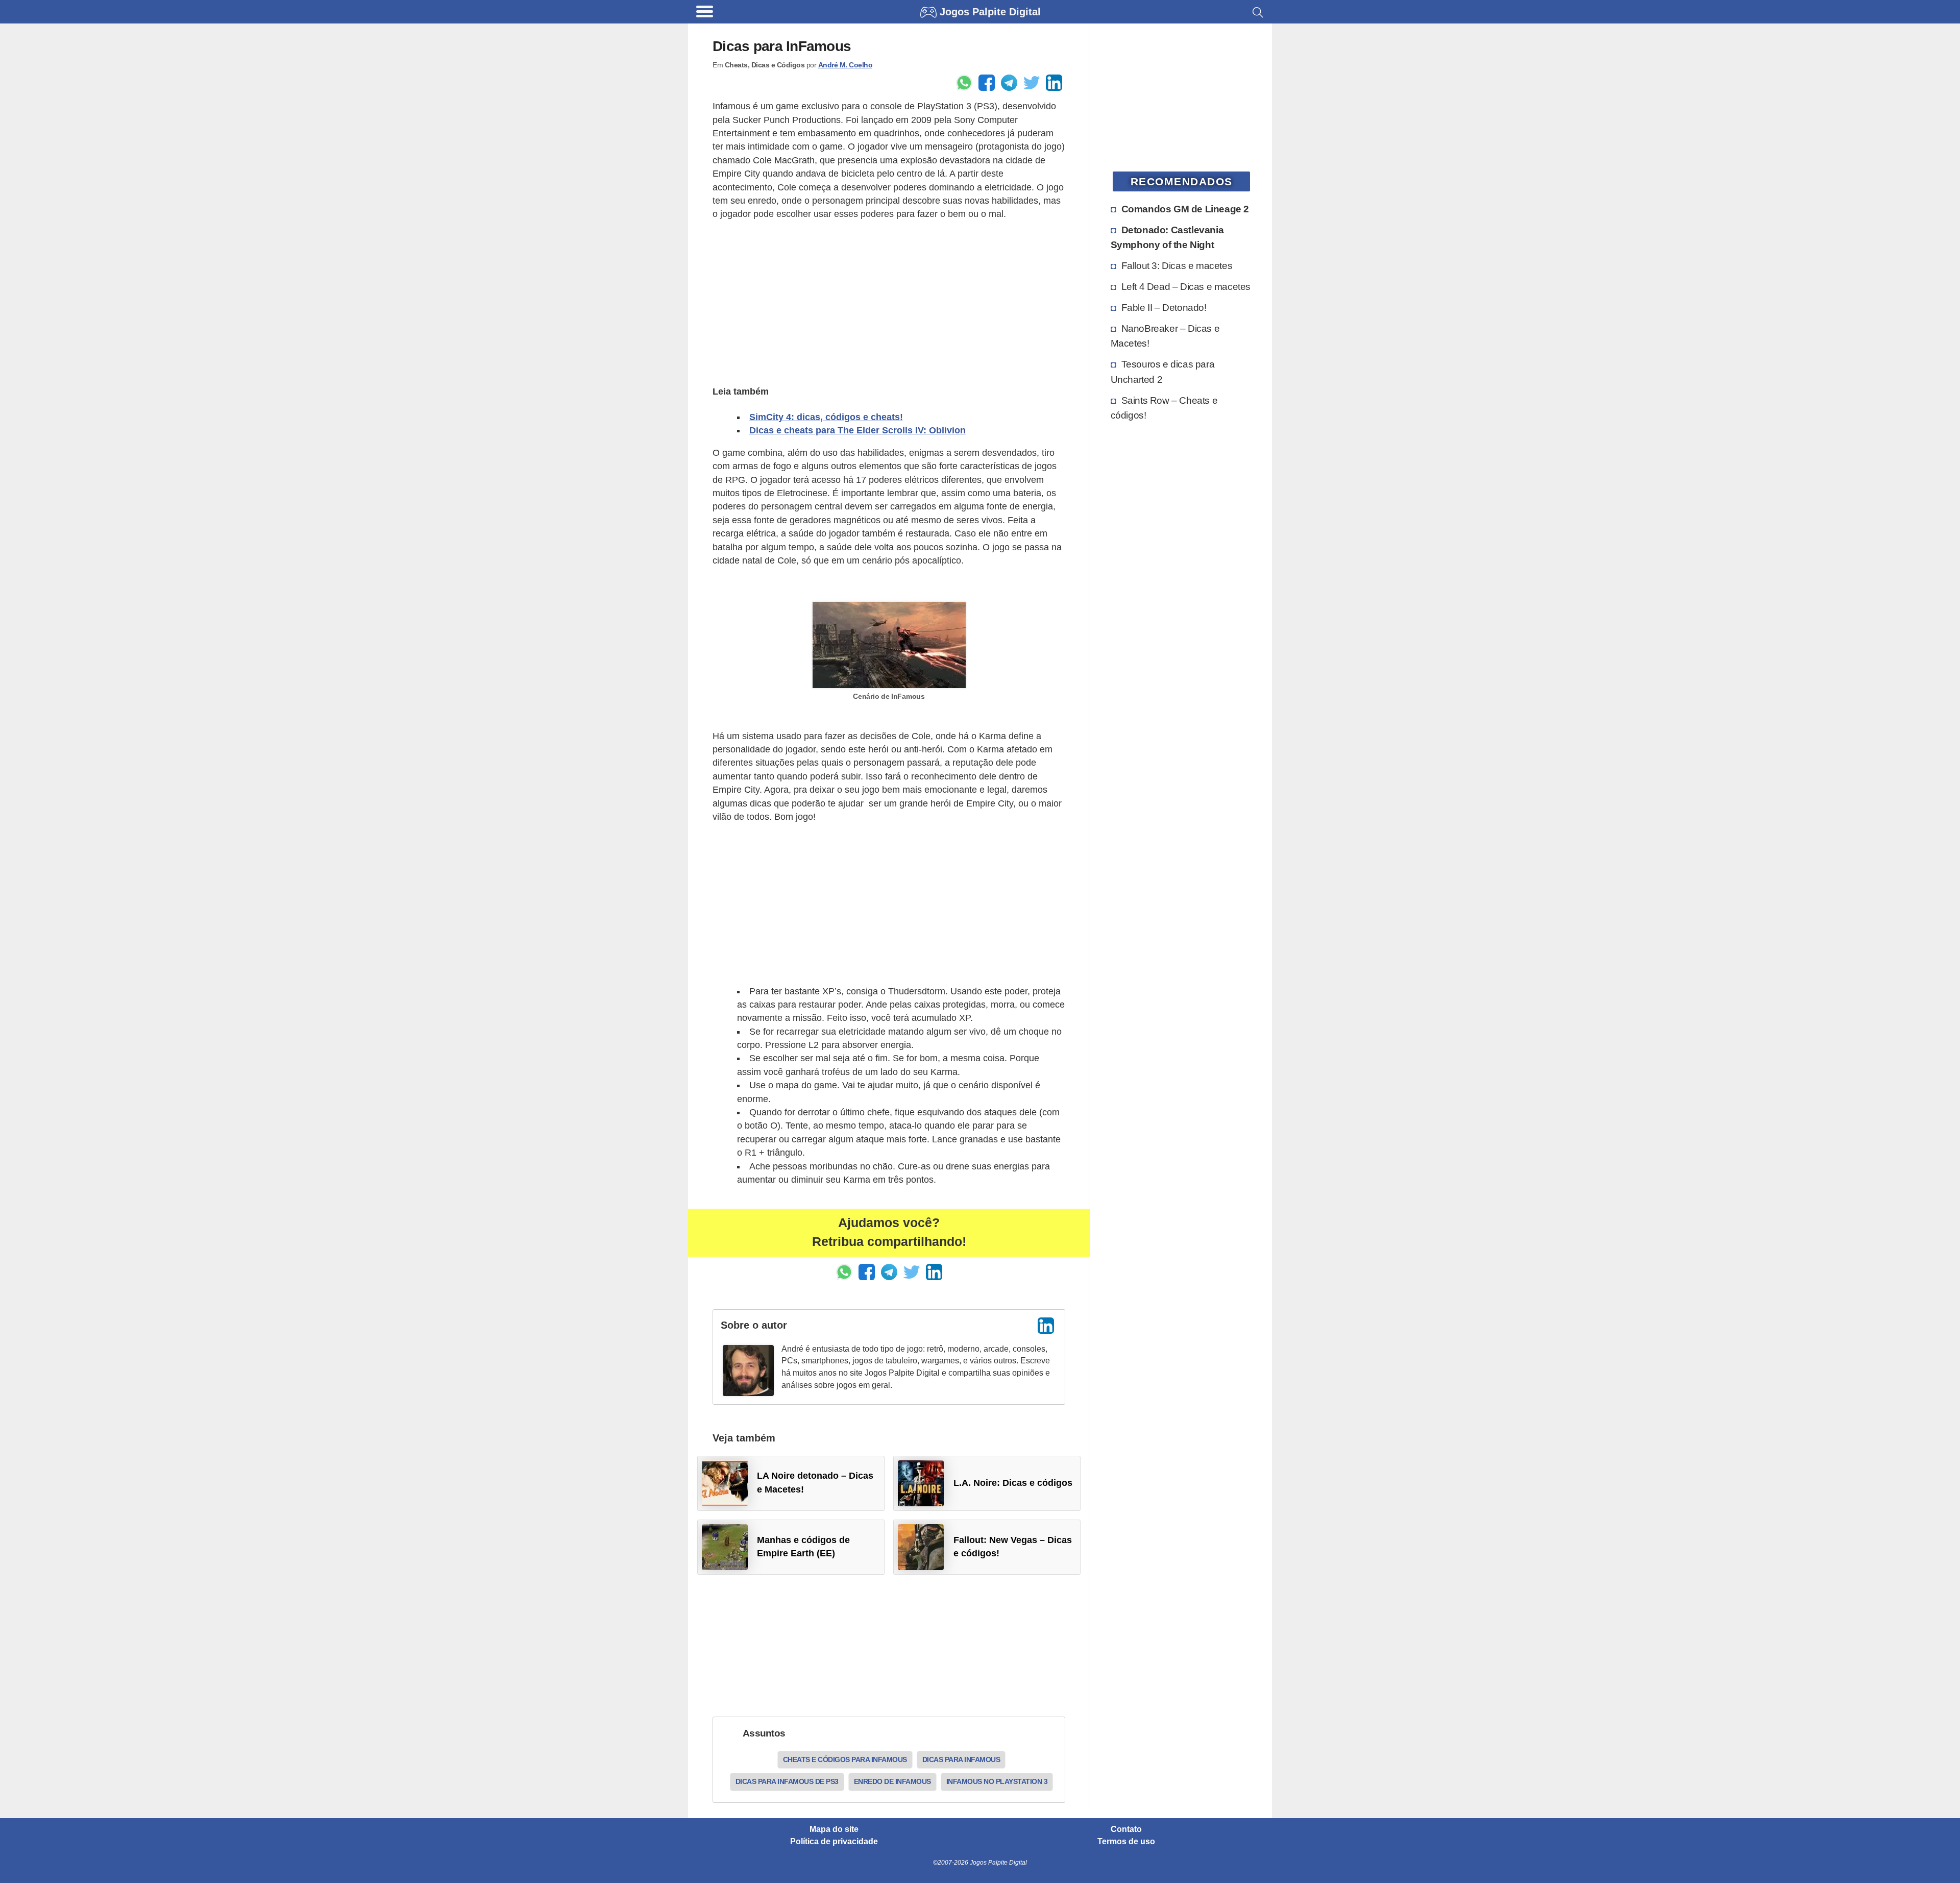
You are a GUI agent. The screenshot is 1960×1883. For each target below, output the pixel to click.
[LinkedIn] (1046, 1326)
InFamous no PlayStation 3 (997, 1781)
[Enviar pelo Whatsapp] (964, 83)
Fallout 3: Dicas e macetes (1177, 265)
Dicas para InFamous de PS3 (787, 1781)
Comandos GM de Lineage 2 (1185, 209)
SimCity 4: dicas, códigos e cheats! (826, 417)
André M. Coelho (846, 65)
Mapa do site (834, 1829)
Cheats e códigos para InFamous (845, 1759)
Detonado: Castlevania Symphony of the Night (1167, 237)
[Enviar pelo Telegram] (1009, 83)
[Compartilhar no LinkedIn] (1054, 83)
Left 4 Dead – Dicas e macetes (1186, 286)
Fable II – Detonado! (1164, 307)
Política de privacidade (834, 1842)
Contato (1126, 1829)
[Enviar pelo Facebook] (987, 83)
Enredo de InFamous (892, 1781)
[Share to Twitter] (1032, 83)
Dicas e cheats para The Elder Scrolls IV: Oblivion (857, 430)
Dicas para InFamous (961, 1759)
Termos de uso (1126, 1842)
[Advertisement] (889, 301)
